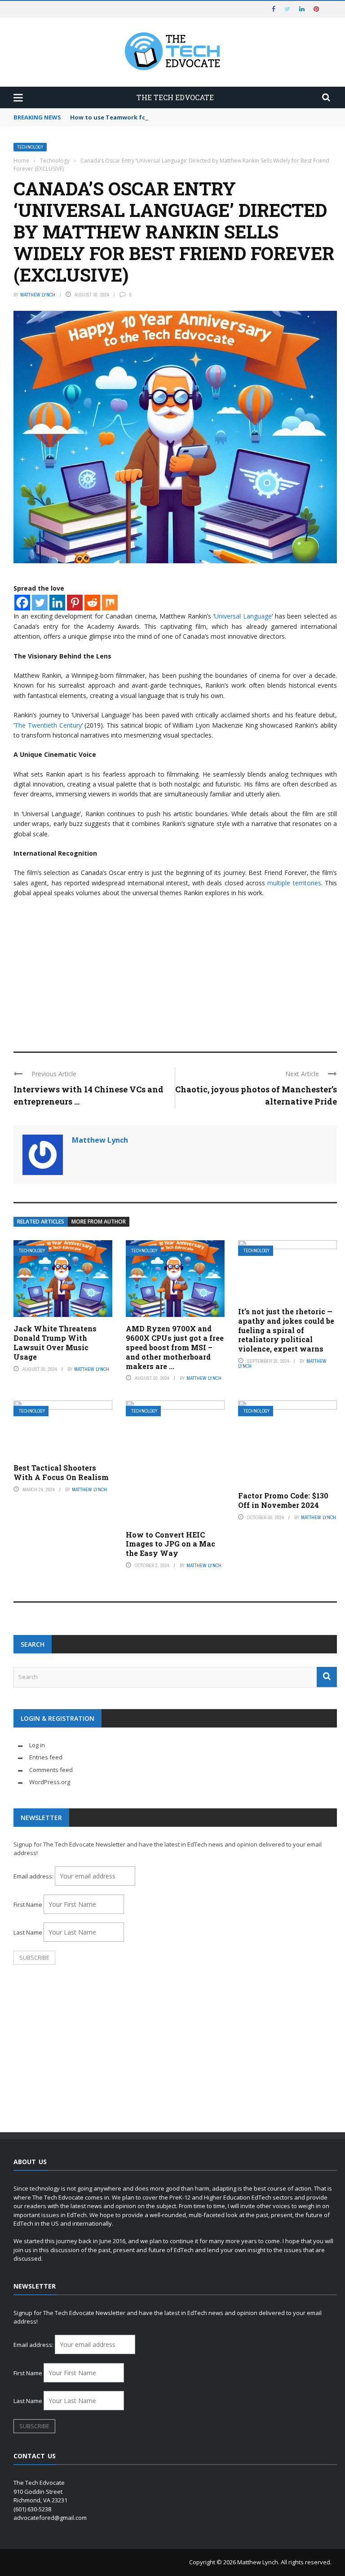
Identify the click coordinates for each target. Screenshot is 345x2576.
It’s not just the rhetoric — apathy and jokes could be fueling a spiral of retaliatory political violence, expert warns (286, 1330)
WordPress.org (50, 1782)
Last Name (28, 1932)
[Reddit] (92, 603)
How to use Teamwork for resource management (144, 117)
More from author (99, 1222)
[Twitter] (40, 603)
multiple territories (294, 883)
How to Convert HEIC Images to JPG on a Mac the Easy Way (170, 1544)
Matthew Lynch (38, 295)
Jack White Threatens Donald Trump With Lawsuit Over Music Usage (55, 1342)
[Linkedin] (57, 603)
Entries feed (46, 1757)
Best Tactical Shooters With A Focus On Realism (61, 1472)
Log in (37, 1745)
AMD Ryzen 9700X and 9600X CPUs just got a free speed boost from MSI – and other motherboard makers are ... (175, 1347)
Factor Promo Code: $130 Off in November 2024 (283, 1500)
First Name (28, 1904)
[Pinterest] (75, 603)
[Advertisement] (175, 971)
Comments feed (51, 1770)
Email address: (34, 1876)
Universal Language (243, 616)
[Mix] (110, 603)
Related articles (41, 1222)
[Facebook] (22, 603)
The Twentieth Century (48, 725)
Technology (30, 147)
